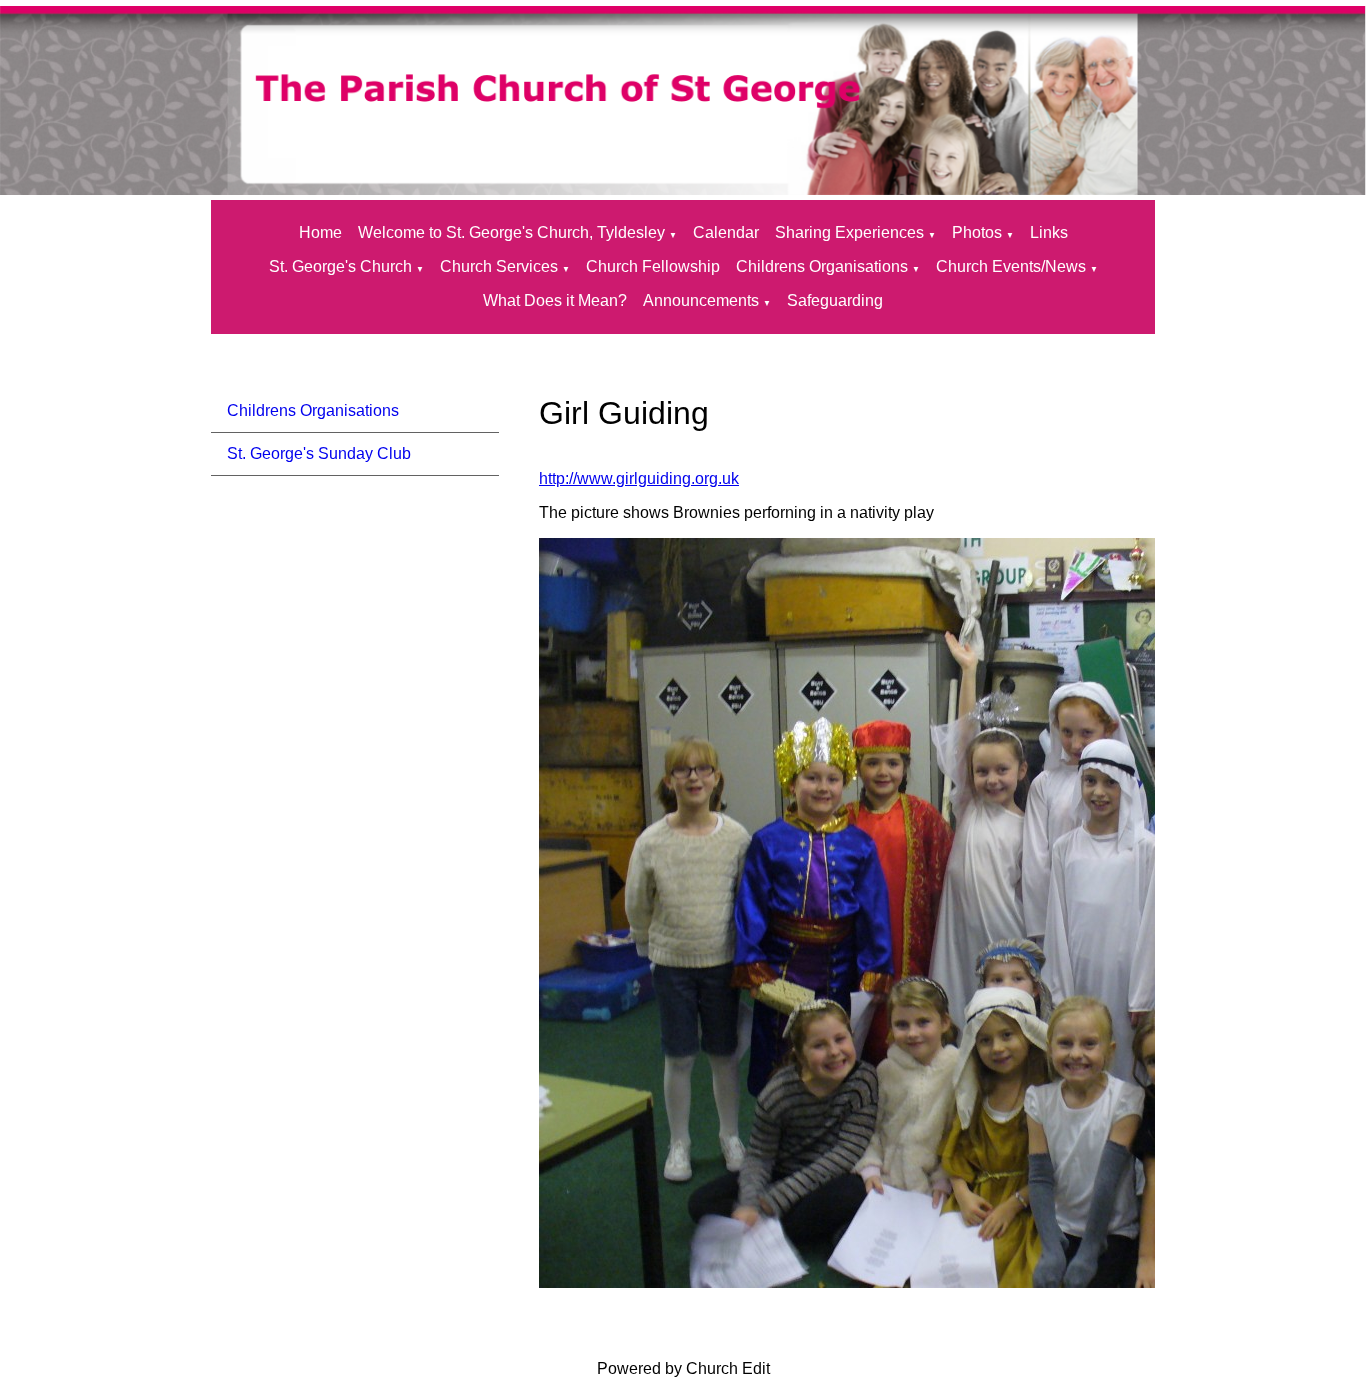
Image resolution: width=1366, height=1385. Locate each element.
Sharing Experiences (849, 232)
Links (1049, 232)
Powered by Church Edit (683, 1368)
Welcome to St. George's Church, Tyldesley (511, 232)
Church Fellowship (653, 266)
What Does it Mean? (555, 300)
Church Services (499, 266)
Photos (977, 232)
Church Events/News (1011, 266)
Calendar (726, 232)
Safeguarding (835, 300)
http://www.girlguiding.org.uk (639, 478)
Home (320, 232)
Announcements (701, 300)
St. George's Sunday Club (319, 453)
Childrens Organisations (822, 266)
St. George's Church (340, 266)
